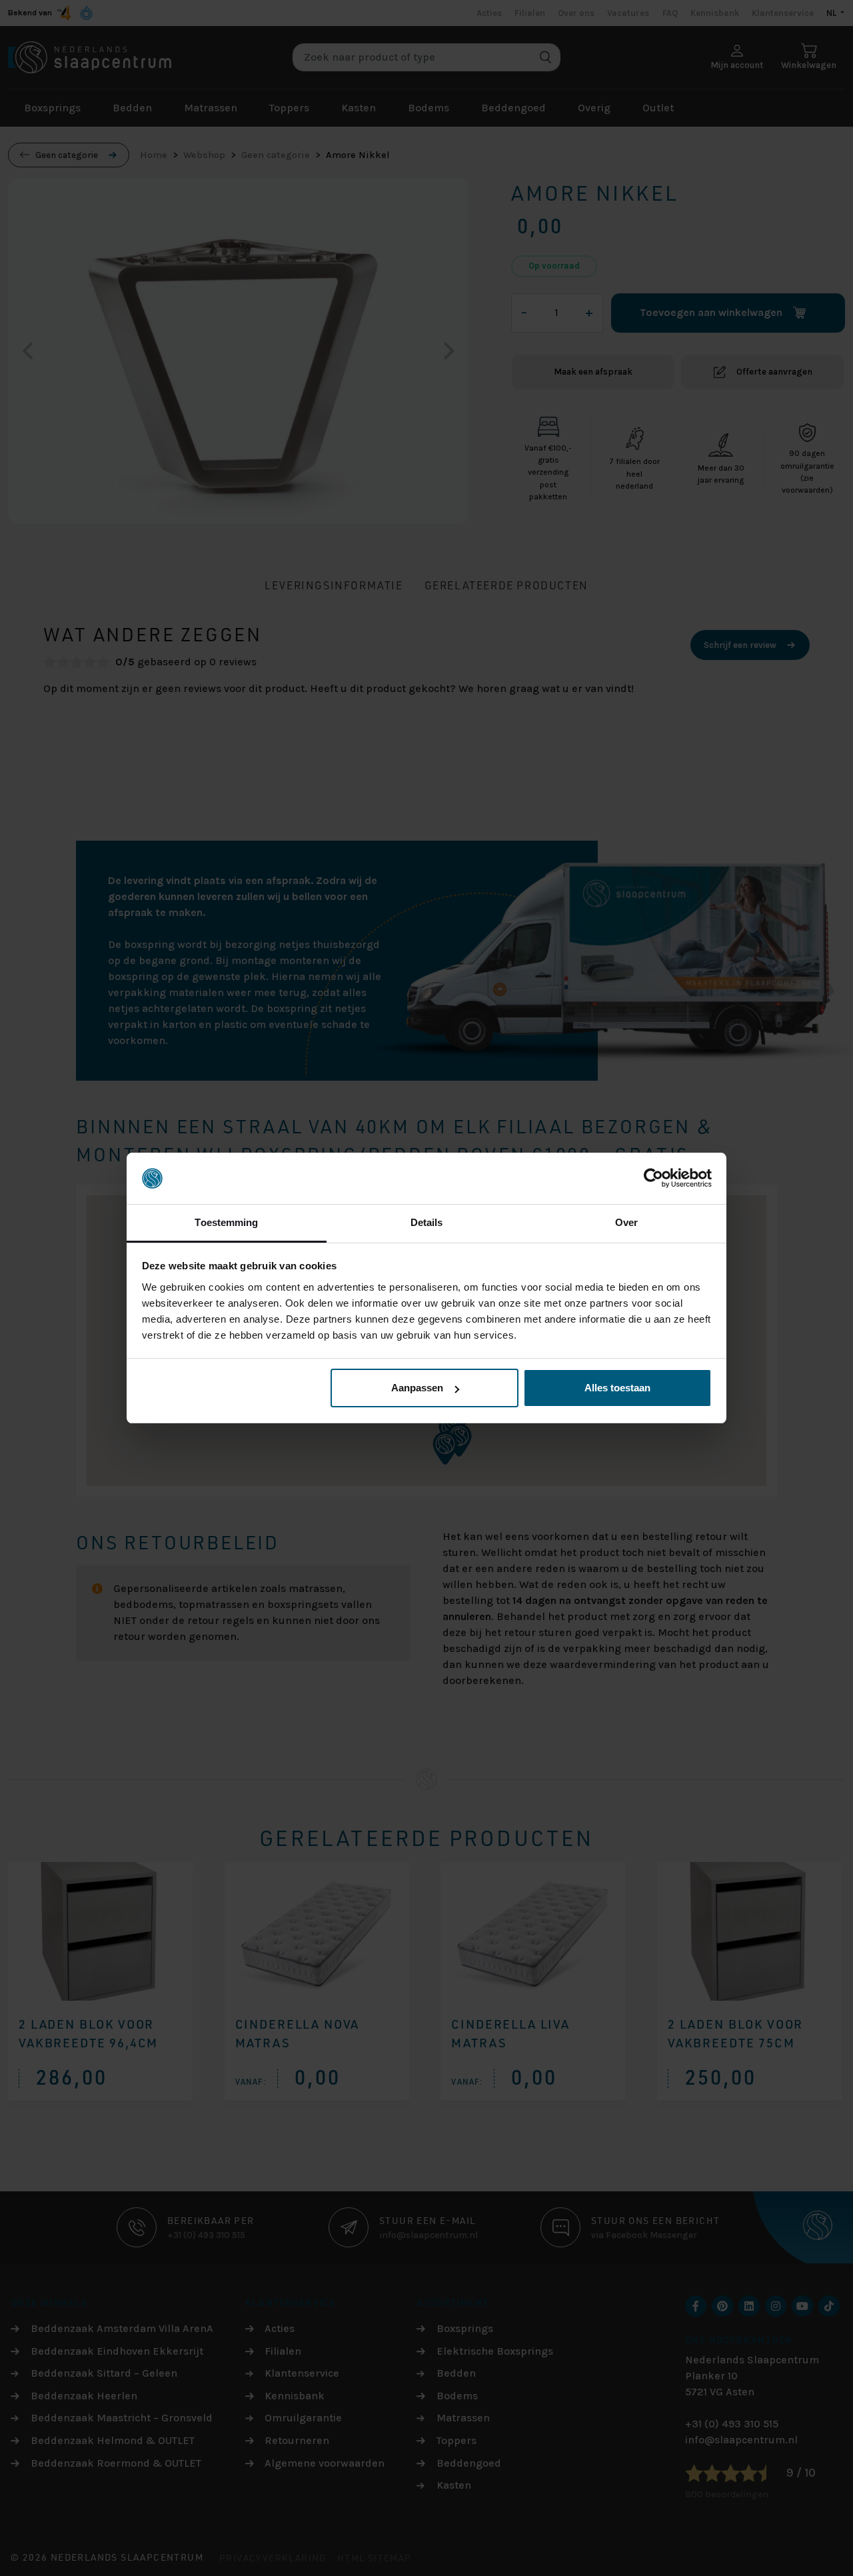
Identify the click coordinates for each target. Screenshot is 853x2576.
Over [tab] (626, 1222)
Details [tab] (427, 1222)
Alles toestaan (617, 1388)
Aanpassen (417, 1388)
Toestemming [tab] (226, 1222)
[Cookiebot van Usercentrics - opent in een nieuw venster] (653, 1179)
